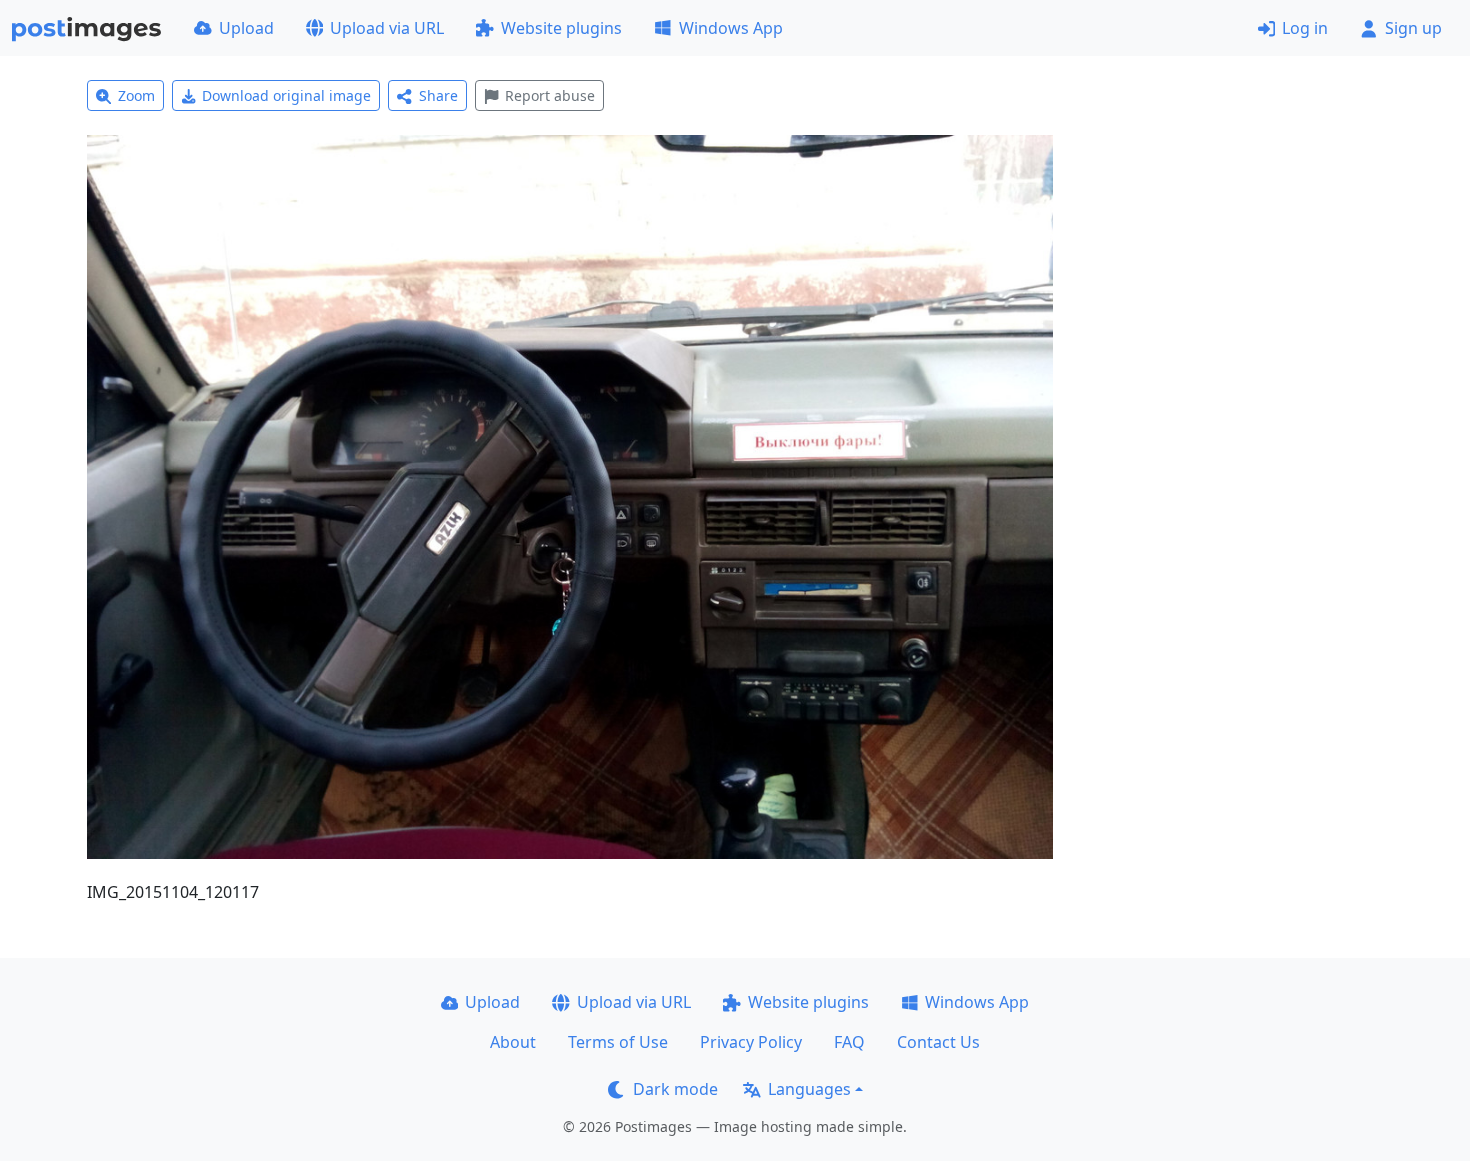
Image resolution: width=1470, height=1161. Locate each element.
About (513, 1042)
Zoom (136, 95)
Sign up (1413, 28)
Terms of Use (618, 1042)
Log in (1305, 28)
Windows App (731, 28)
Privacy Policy (751, 1042)
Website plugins (561, 28)
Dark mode (675, 1089)
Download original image (286, 95)
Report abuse (550, 95)
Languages (809, 1089)
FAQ (849, 1042)
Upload (246, 28)
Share (438, 95)
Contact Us (938, 1042)
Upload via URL (387, 28)
